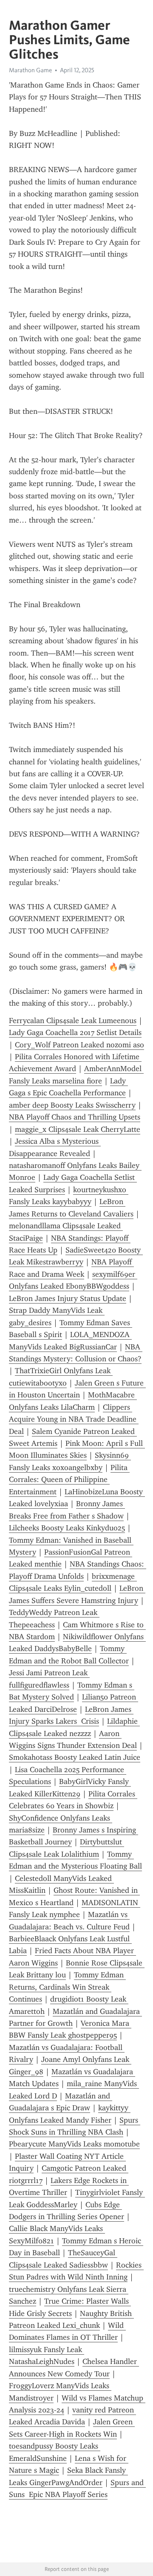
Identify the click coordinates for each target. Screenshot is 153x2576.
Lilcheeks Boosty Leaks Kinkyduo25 (67, 1528)
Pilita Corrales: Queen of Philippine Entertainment (69, 1480)
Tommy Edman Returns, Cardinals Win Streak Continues (67, 1987)
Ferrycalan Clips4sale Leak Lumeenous (73, 1021)
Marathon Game (30, 70)
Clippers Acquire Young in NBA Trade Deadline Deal (74, 1419)
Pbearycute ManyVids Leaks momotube (74, 2144)
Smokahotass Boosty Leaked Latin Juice (75, 1757)
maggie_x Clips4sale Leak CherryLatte (78, 1129)
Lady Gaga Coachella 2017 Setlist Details (75, 1032)
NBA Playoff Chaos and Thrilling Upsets (75, 1117)
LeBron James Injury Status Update (68, 1298)
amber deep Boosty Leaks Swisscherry (72, 1105)
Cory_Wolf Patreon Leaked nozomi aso (79, 1045)
